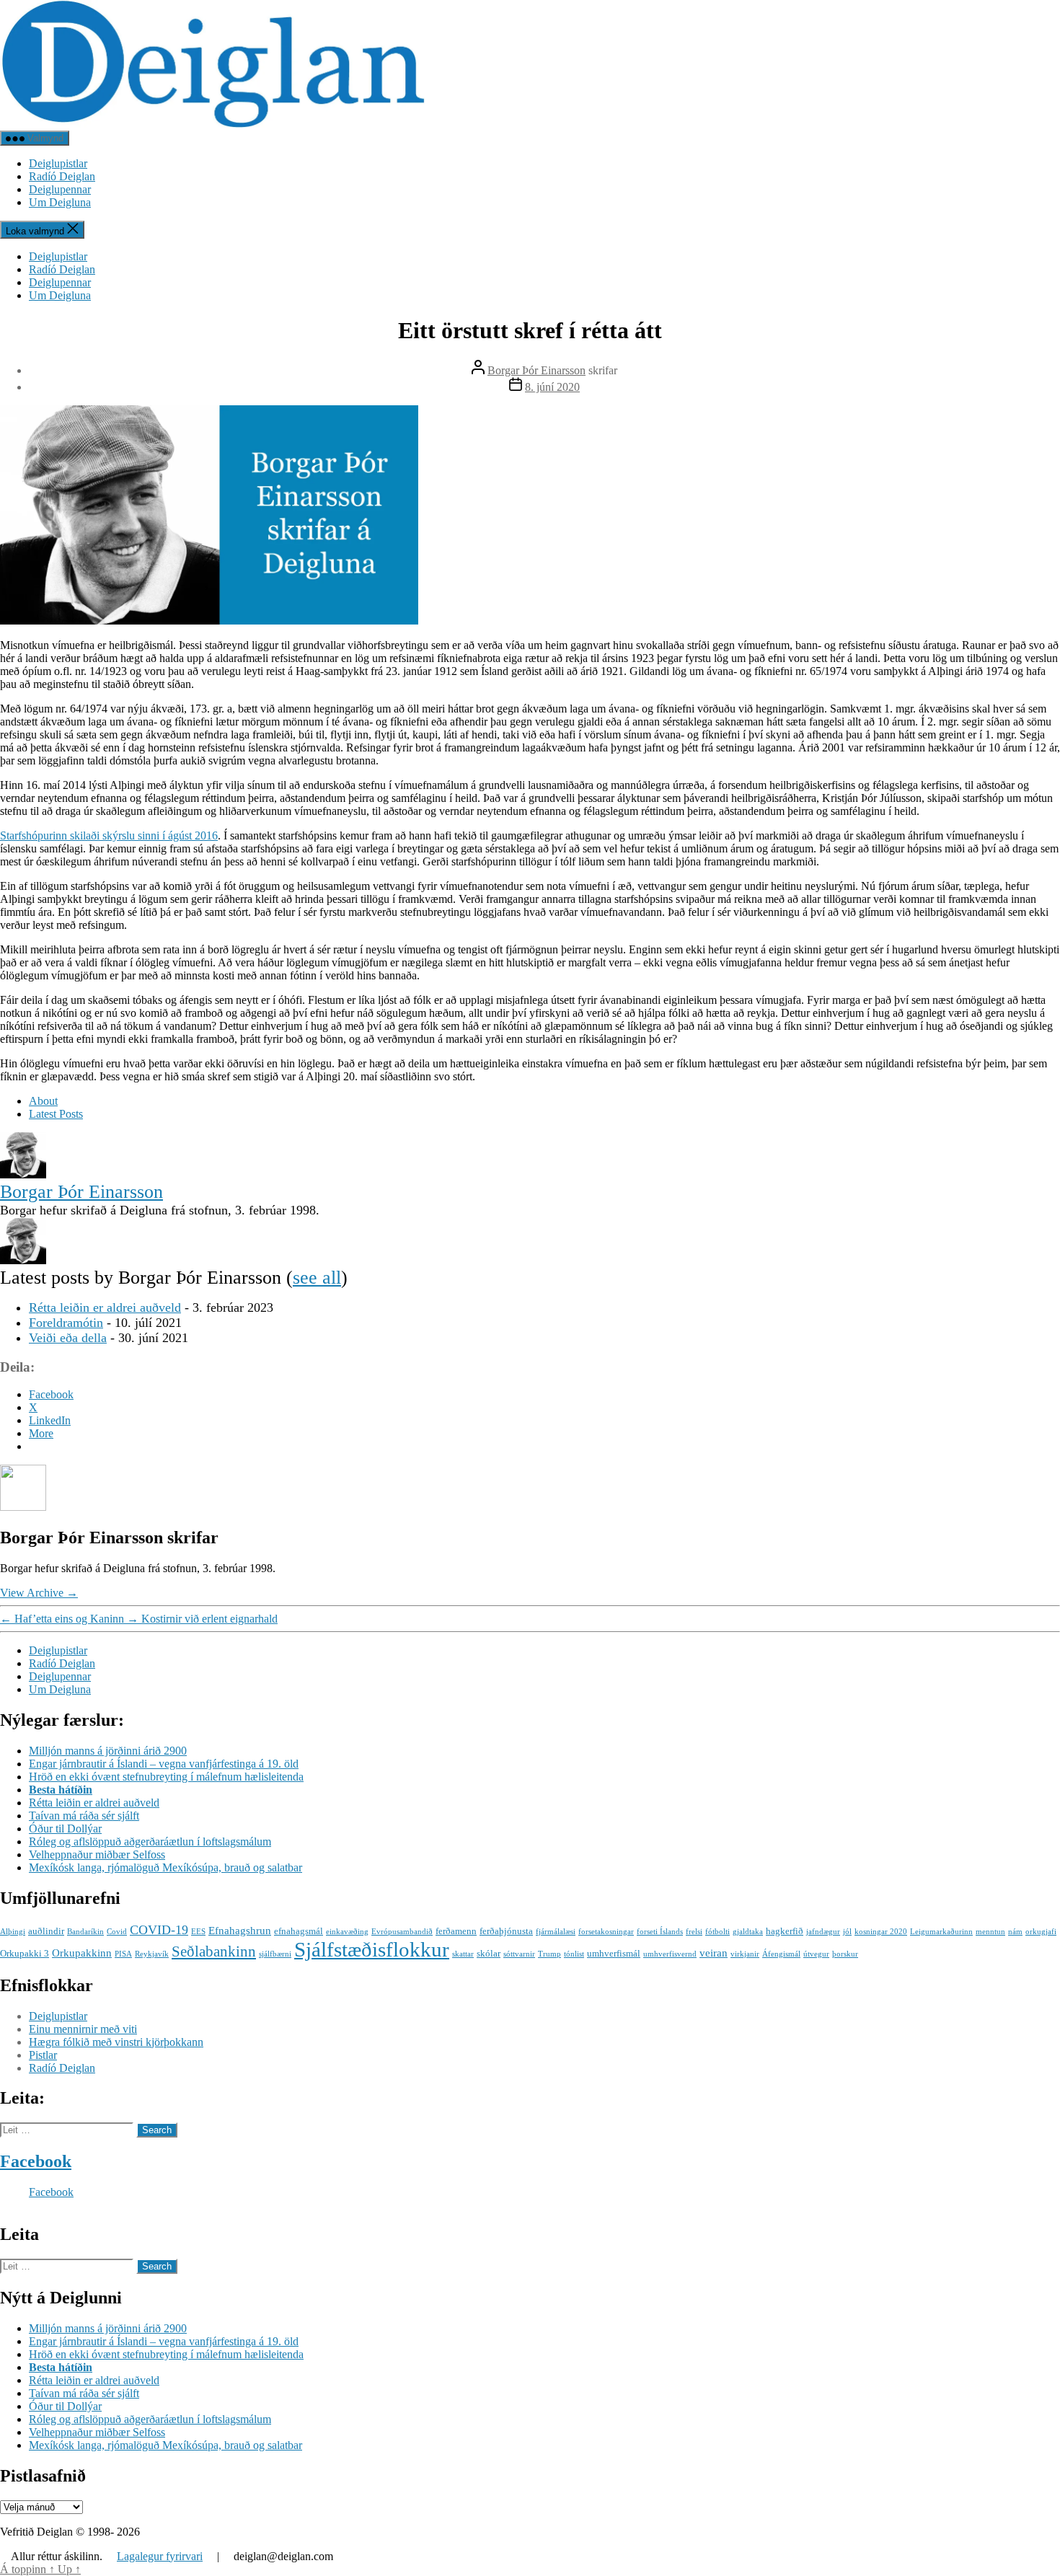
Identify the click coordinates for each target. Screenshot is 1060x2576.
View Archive (39, 1593)
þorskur (845, 1954)
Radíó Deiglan (62, 176)
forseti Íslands (660, 1932)
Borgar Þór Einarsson (536, 370)
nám (1015, 1932)
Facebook (36, 2161)
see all (317, 1278)
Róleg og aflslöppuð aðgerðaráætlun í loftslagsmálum (150, 1841)
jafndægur (823, 1932)
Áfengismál (781, 1954)
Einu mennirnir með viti (83, 2029)
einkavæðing (347, 1932)
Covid (117, 1932)
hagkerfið (785, 1931)
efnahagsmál (299, 1931)
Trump (549, 1954)
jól (847, 1932)
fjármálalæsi (556, 1932)
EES (198, 1932)
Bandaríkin (85, 1932)
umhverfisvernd (670, 1954)
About (43, 1101)
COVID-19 (159, 1930)
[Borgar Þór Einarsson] (23, 1174)
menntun (990, 1932)
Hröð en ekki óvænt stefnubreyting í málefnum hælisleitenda (166, 1777)
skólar (489, 1953)
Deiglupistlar (58, 163)
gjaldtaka (748, 1932)
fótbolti (717, 1932)
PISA (123, 1954)
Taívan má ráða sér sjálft (84, 1816)
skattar (463, 1954)
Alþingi (13, 1932)
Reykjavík (152, 1954)
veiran (714, 1953)
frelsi (694, 1932)
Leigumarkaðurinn (941, 1932)
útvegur (816, 1954)
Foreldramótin (66, 1323)
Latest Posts (56, 1114)
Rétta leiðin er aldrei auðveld (105, 1307)
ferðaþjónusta (506, 1931)
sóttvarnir (519, 1954)
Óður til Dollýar (65, 1829)
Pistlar (43, 2055)
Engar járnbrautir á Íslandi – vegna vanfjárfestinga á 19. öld (164, 1764)
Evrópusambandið (402, 1932)
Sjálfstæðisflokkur (372, 1949)
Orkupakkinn (82, 1953)
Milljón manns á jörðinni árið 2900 (108, 1751)
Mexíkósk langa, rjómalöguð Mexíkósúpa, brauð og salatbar (165, 1867)
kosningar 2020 (881, 1932)
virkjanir (745, 1954)
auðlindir (46, 1931)
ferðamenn (456, 1931)
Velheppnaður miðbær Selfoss (97, 1854)
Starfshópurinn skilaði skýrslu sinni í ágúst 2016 (109, 835)
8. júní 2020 (552, 387)
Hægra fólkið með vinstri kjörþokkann (116, 2042)
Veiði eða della (68, 1338)
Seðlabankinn (214, 1951)
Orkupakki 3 (25, 1953)
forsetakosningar (606, 1932)
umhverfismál (614, 1953)
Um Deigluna (60, 202)
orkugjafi (1041, 1932)
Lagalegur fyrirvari (160, 2556)
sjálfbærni (275, 1954)
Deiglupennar (60, 189)
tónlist (574, 1954)
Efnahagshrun (240, 1930)
